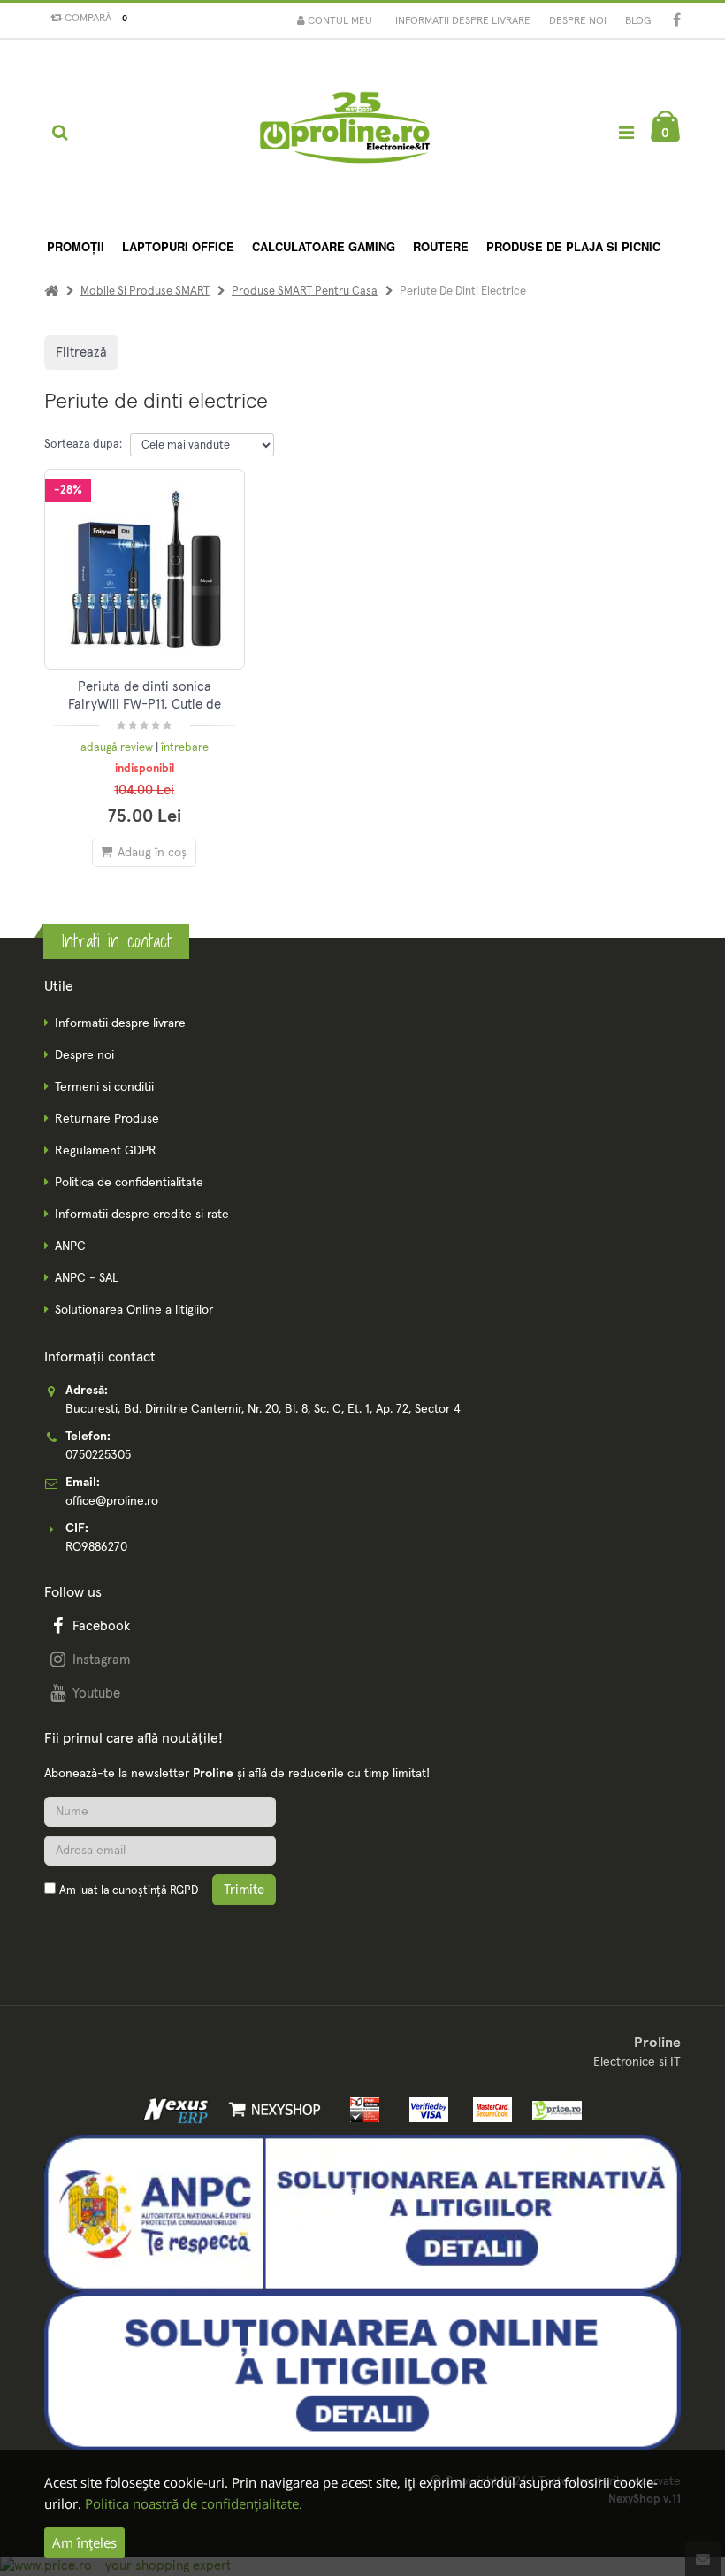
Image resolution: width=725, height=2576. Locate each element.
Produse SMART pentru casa (305, 291)
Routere (441, 246)
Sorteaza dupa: (83, 445)
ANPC (70, 1246)
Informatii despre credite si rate (142, 1215)
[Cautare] (60, 133)
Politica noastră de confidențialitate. (194, 2503)
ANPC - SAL (87, 1278)
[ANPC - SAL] (362, 2212)
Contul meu (339, 21)
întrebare (185, 748)
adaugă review (118, 748)
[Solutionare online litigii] (362, 2371)
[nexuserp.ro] (178, 2109)
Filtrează (81, 353)
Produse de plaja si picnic (573, 246)
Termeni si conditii (104, 1087)
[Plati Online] (361, 2109)
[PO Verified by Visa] (425, 2109)
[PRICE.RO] (551, 2109)
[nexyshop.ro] (271, 2109)
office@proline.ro (112, 1501)
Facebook (101, 1626)
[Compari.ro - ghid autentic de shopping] (128, 1932)
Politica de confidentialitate (129, 1183)
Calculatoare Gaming (324, 246)
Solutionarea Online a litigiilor (134, 1310)
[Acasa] (51, 291)
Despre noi (578, 21)
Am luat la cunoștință (129, 1891)
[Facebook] (677, 22)
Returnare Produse (107, 1119)
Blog (638, 21)
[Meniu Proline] (626, 132)
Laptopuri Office (178, 246)
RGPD (184, 1891)
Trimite (244, 1890)
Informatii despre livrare (463, 21)
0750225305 (98, 1455)
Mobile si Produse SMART (145, 291)
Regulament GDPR (106, 1151)
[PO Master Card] (489, 2109)
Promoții (76, 246)
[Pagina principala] (343, 133)
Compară (93, 19)
